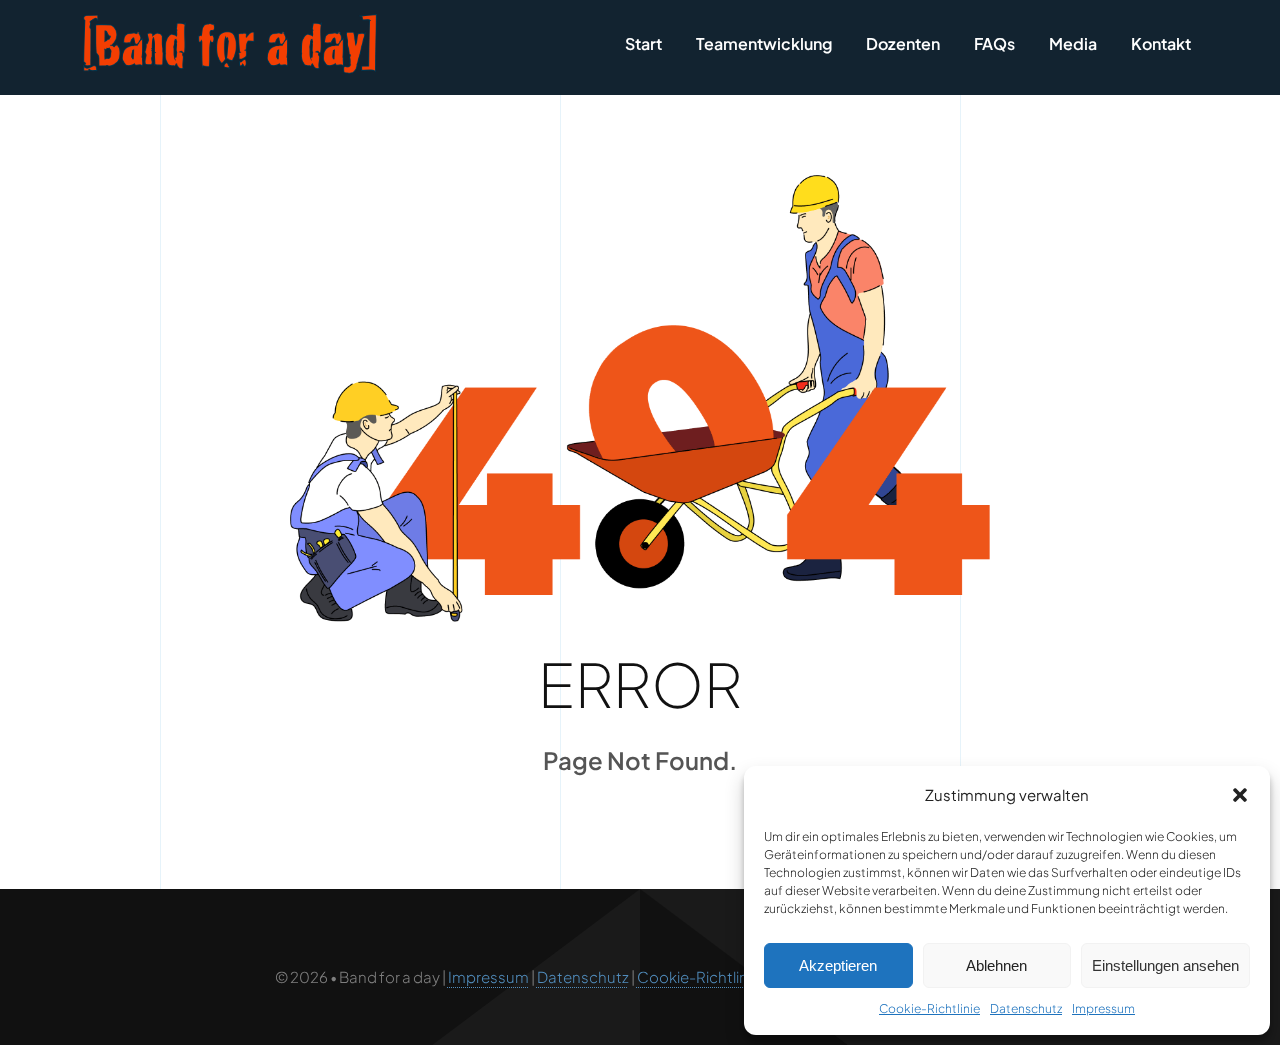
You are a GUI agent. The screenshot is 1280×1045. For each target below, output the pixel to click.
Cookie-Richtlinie (929, 1008)
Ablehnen (996, 965)
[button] (1240, 795)
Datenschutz (1026, 1008)
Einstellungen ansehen (1165, 965)
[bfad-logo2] (230, 19)
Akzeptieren (838, 965)
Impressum (1103, 1008)
